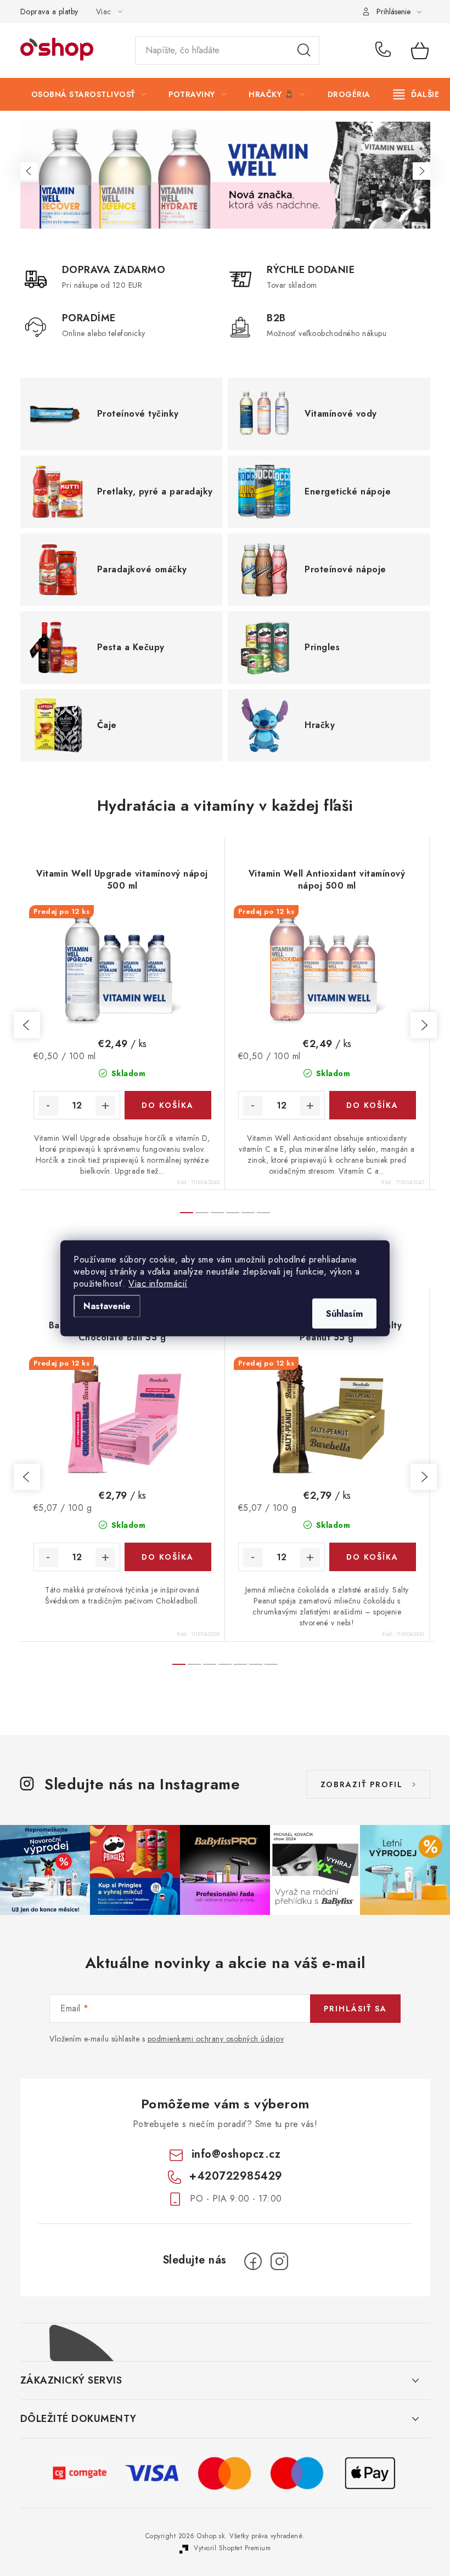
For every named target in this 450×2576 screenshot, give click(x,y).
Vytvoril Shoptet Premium (232, 2548)
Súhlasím (344, 1313)
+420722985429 (385, 50)
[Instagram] (279, 2261)
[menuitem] (89, 94)
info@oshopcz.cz (236, 2154)
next (424, 1025)
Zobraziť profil (362, 1784)
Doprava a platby (49, 12)
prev (27, 1025)
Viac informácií (158, 1283)
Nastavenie (107, 1306)
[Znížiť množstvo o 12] (48, 1106)
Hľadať (304, 50)
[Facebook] (253, 2261)
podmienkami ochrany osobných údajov (216, 2039)
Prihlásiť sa (355, 2009)
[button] (29, 171)
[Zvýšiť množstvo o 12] (105, 1106)
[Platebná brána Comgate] (80, 2472)
